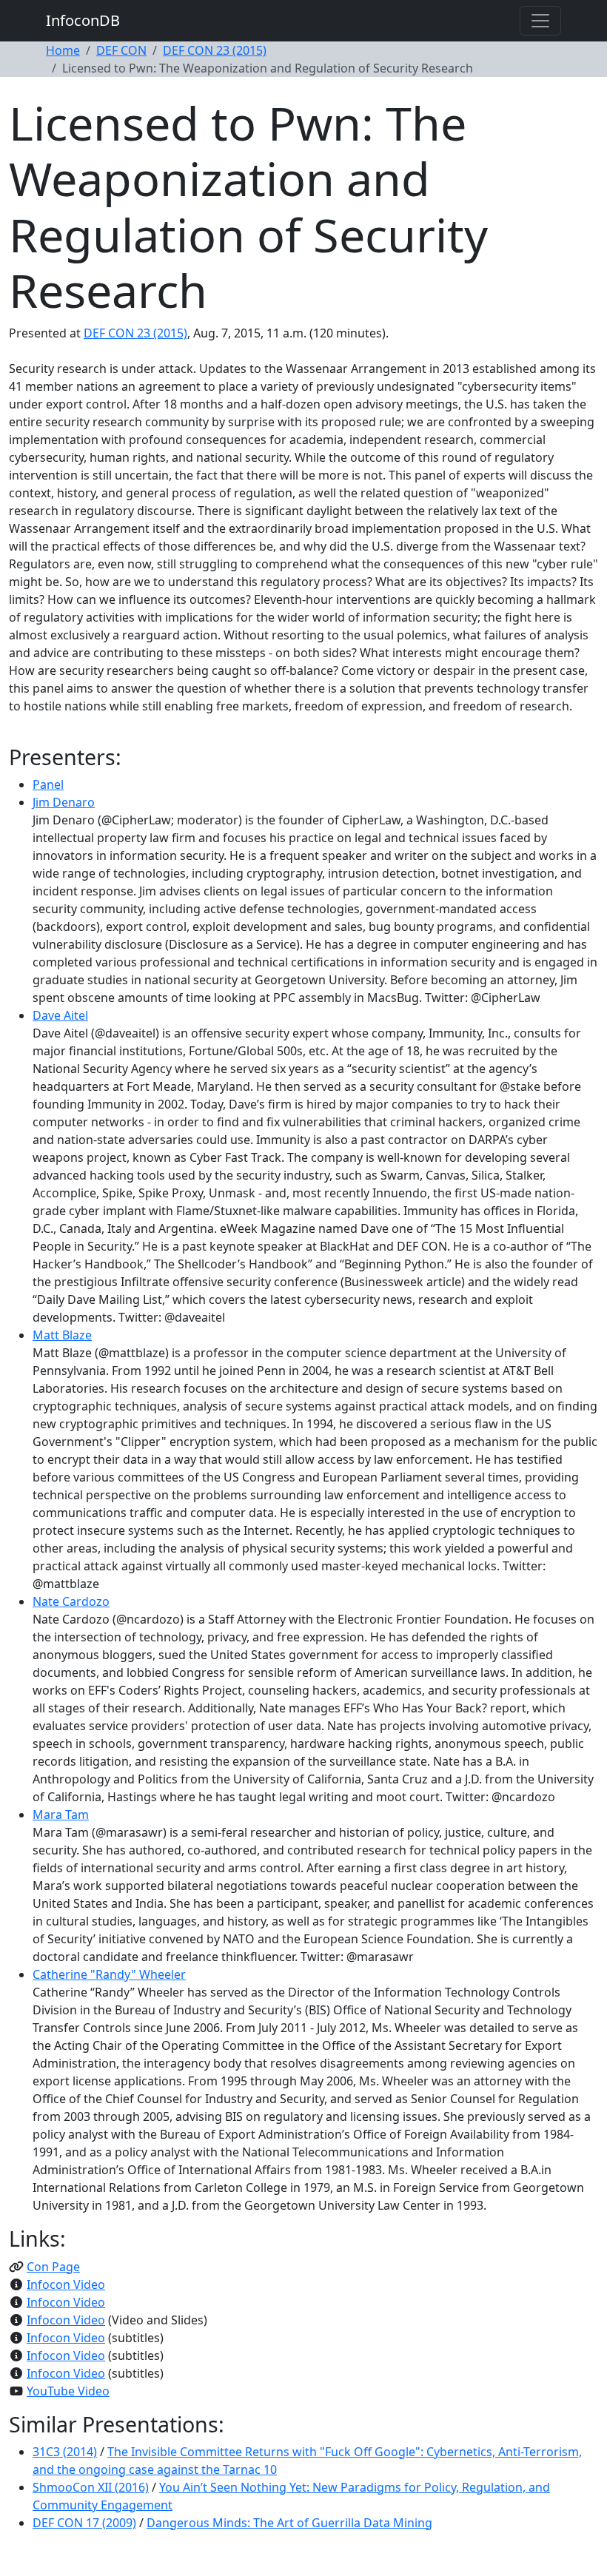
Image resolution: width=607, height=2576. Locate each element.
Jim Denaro (64, 802)
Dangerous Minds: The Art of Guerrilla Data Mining (289, 2523)
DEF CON (121, 50)
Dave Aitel (60, 1015)
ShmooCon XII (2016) (91, 2487)
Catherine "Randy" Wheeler (109, 1974)
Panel (48, 784)
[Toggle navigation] (540, 21)
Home (63, 50)
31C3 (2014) (65, 2452)
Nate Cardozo (71, 1601)
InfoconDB (83, 20)
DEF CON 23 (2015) (215, 50)
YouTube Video (68, 2391)
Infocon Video (66, 2284)
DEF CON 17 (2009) (84, 2523)
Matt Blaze (62, 1335)
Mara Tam (61, 1815)
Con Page (53, 2267)
